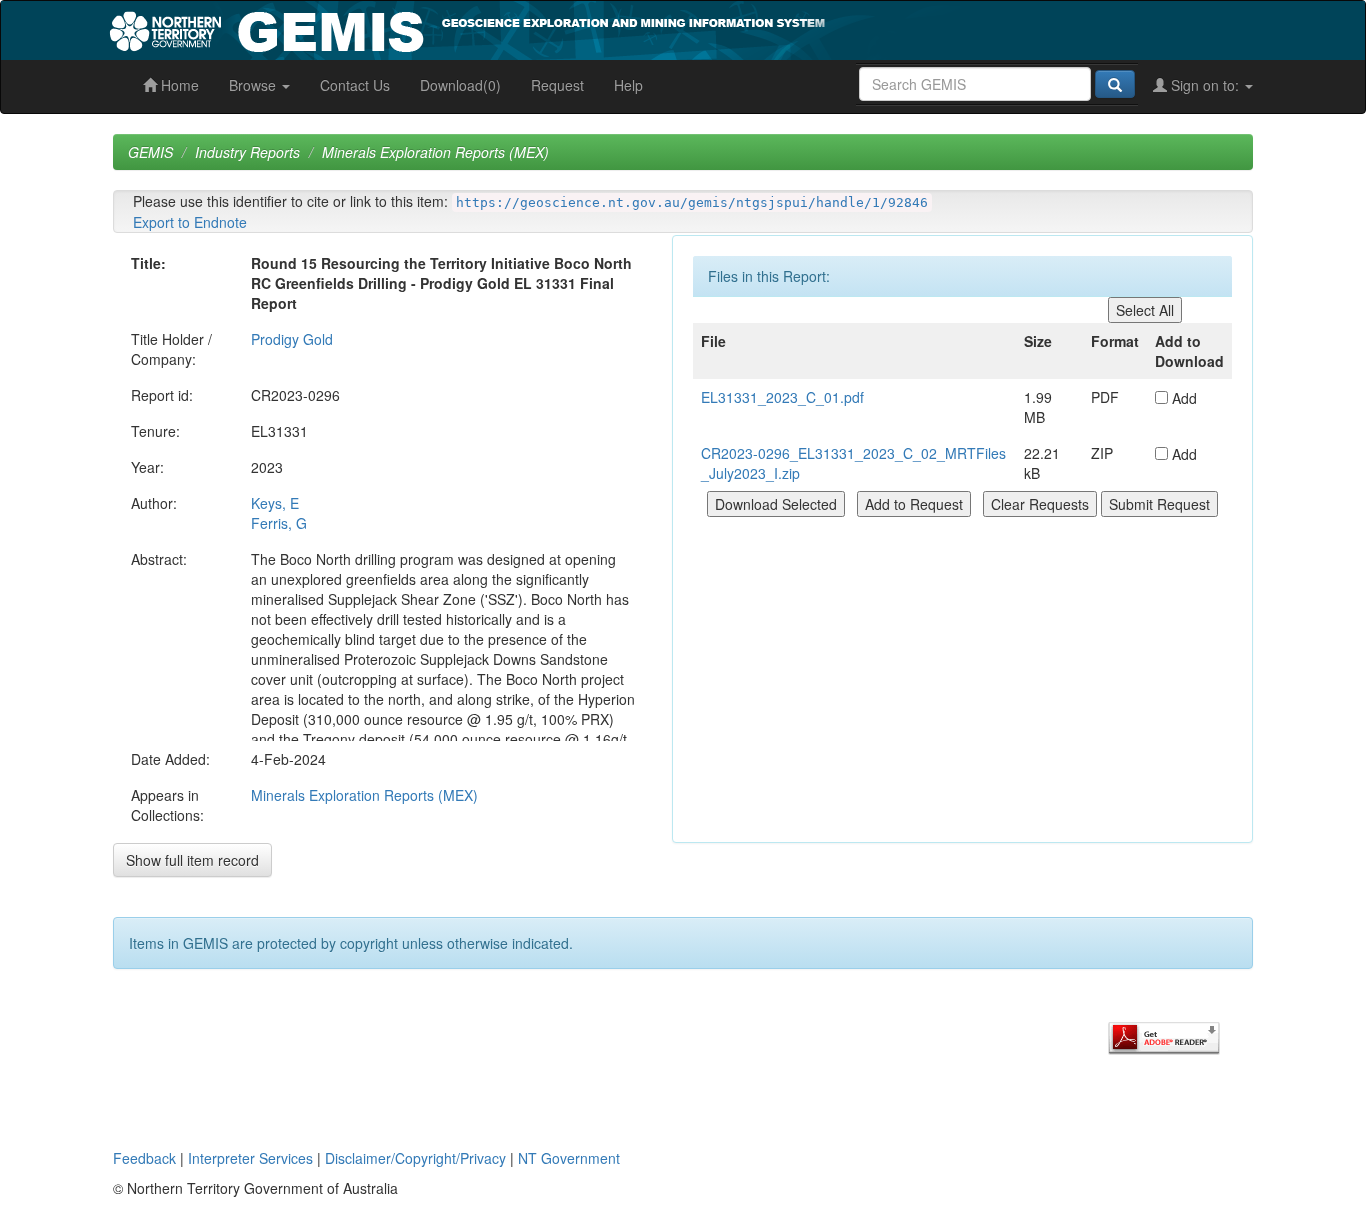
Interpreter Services (250, 1158)
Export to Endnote (190, 222)
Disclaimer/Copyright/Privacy (415, 1158)
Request (557, 85)
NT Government (569, 1158)
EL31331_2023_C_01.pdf (782, 397)
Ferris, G (279, 523)
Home (178, 85)
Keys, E (275, 503)
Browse (254, 85)
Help (628, 85)
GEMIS (150, 152)
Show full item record (192, 860)
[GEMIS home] (617, 28)
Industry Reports (247, 152)
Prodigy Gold (292, 339)
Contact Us (355, 85)
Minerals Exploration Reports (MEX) (435, 152)
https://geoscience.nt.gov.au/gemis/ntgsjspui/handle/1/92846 (692, 202)
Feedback (144, 1158)
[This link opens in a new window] (1164, 1036)
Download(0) (460, 85)
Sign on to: (1205, 85)
